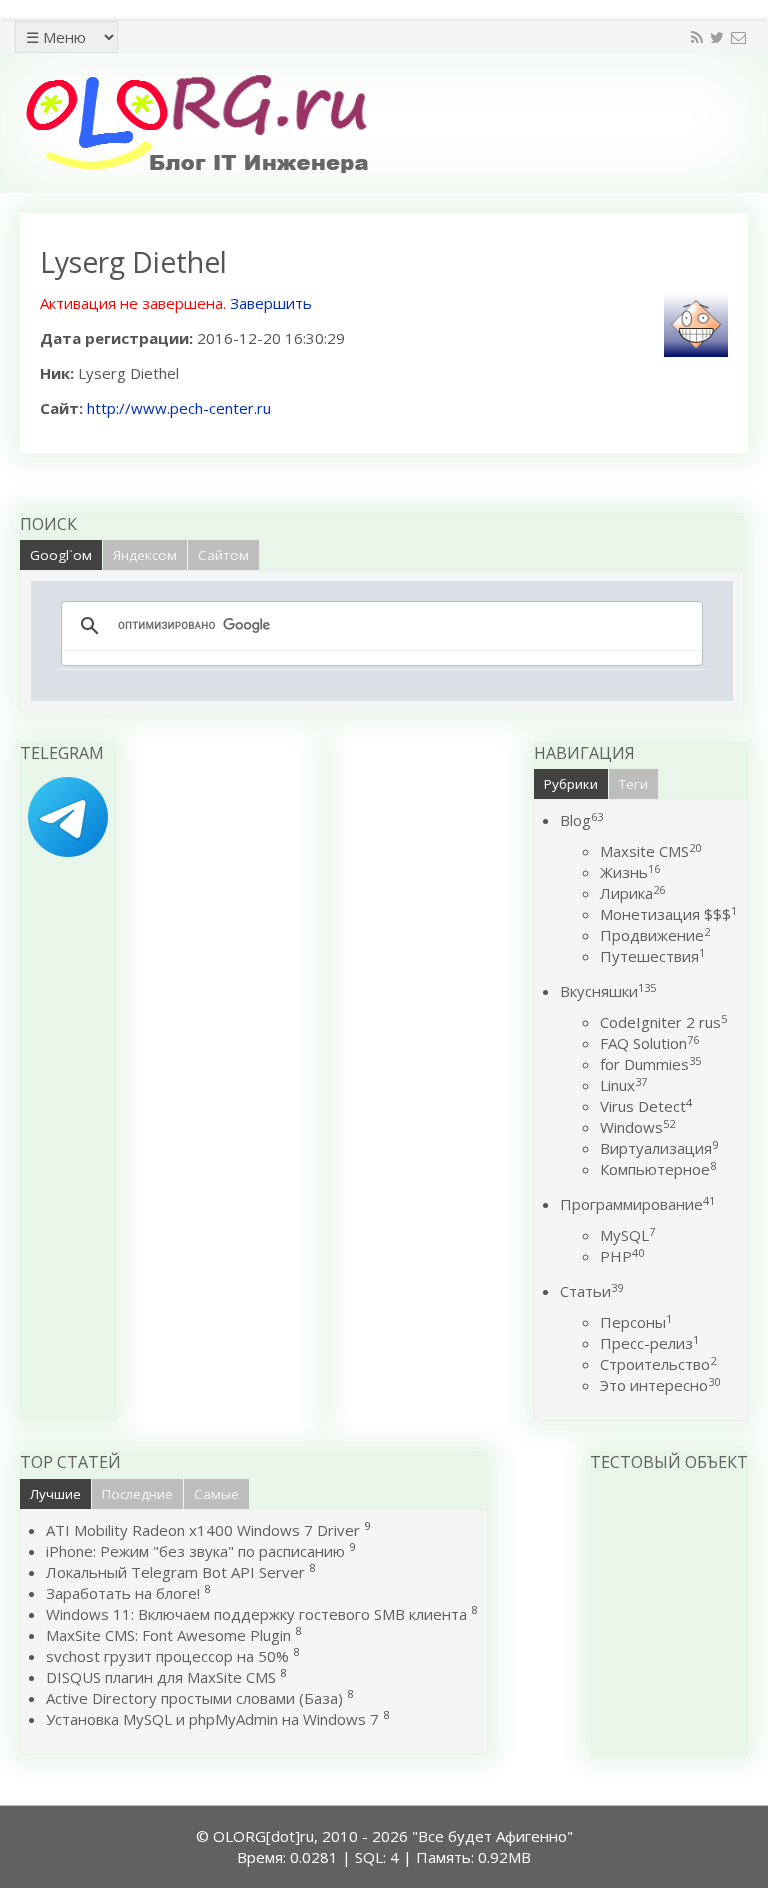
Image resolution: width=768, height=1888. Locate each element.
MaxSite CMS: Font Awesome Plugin (168, 1635)
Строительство (658, 1364)
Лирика (632, 893)
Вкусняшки (608, 991)
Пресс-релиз (649, 1343)
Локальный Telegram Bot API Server (175, 1572)
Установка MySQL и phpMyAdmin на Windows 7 (212, 1719)
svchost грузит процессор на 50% (167, 1656)
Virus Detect (646, 1106)
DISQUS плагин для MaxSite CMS (161, 1677)
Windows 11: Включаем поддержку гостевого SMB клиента (256, 1614)
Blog (581, 820)
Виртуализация (659, 1148)
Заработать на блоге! (123, 1593)
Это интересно (660, 1385)
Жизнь (630, 872)
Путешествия (652, 956)
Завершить (271, 303)
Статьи (591, 1291)
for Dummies (650, 1064)
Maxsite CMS (650, 851)
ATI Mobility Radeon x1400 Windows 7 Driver (203, 1530)
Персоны (636, 1322)
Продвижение (655, 935)
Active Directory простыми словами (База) (194, 1698)
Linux (623, 1085)
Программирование (637, 1204)
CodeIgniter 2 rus (663, 1022)
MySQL (627, 1235)
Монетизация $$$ (668, 914)
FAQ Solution (649, 1043)
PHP (622, 1256)
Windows (637, 1127)
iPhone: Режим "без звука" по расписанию (197, 1551)
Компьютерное (658, 1169)
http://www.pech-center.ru (179, 408)
